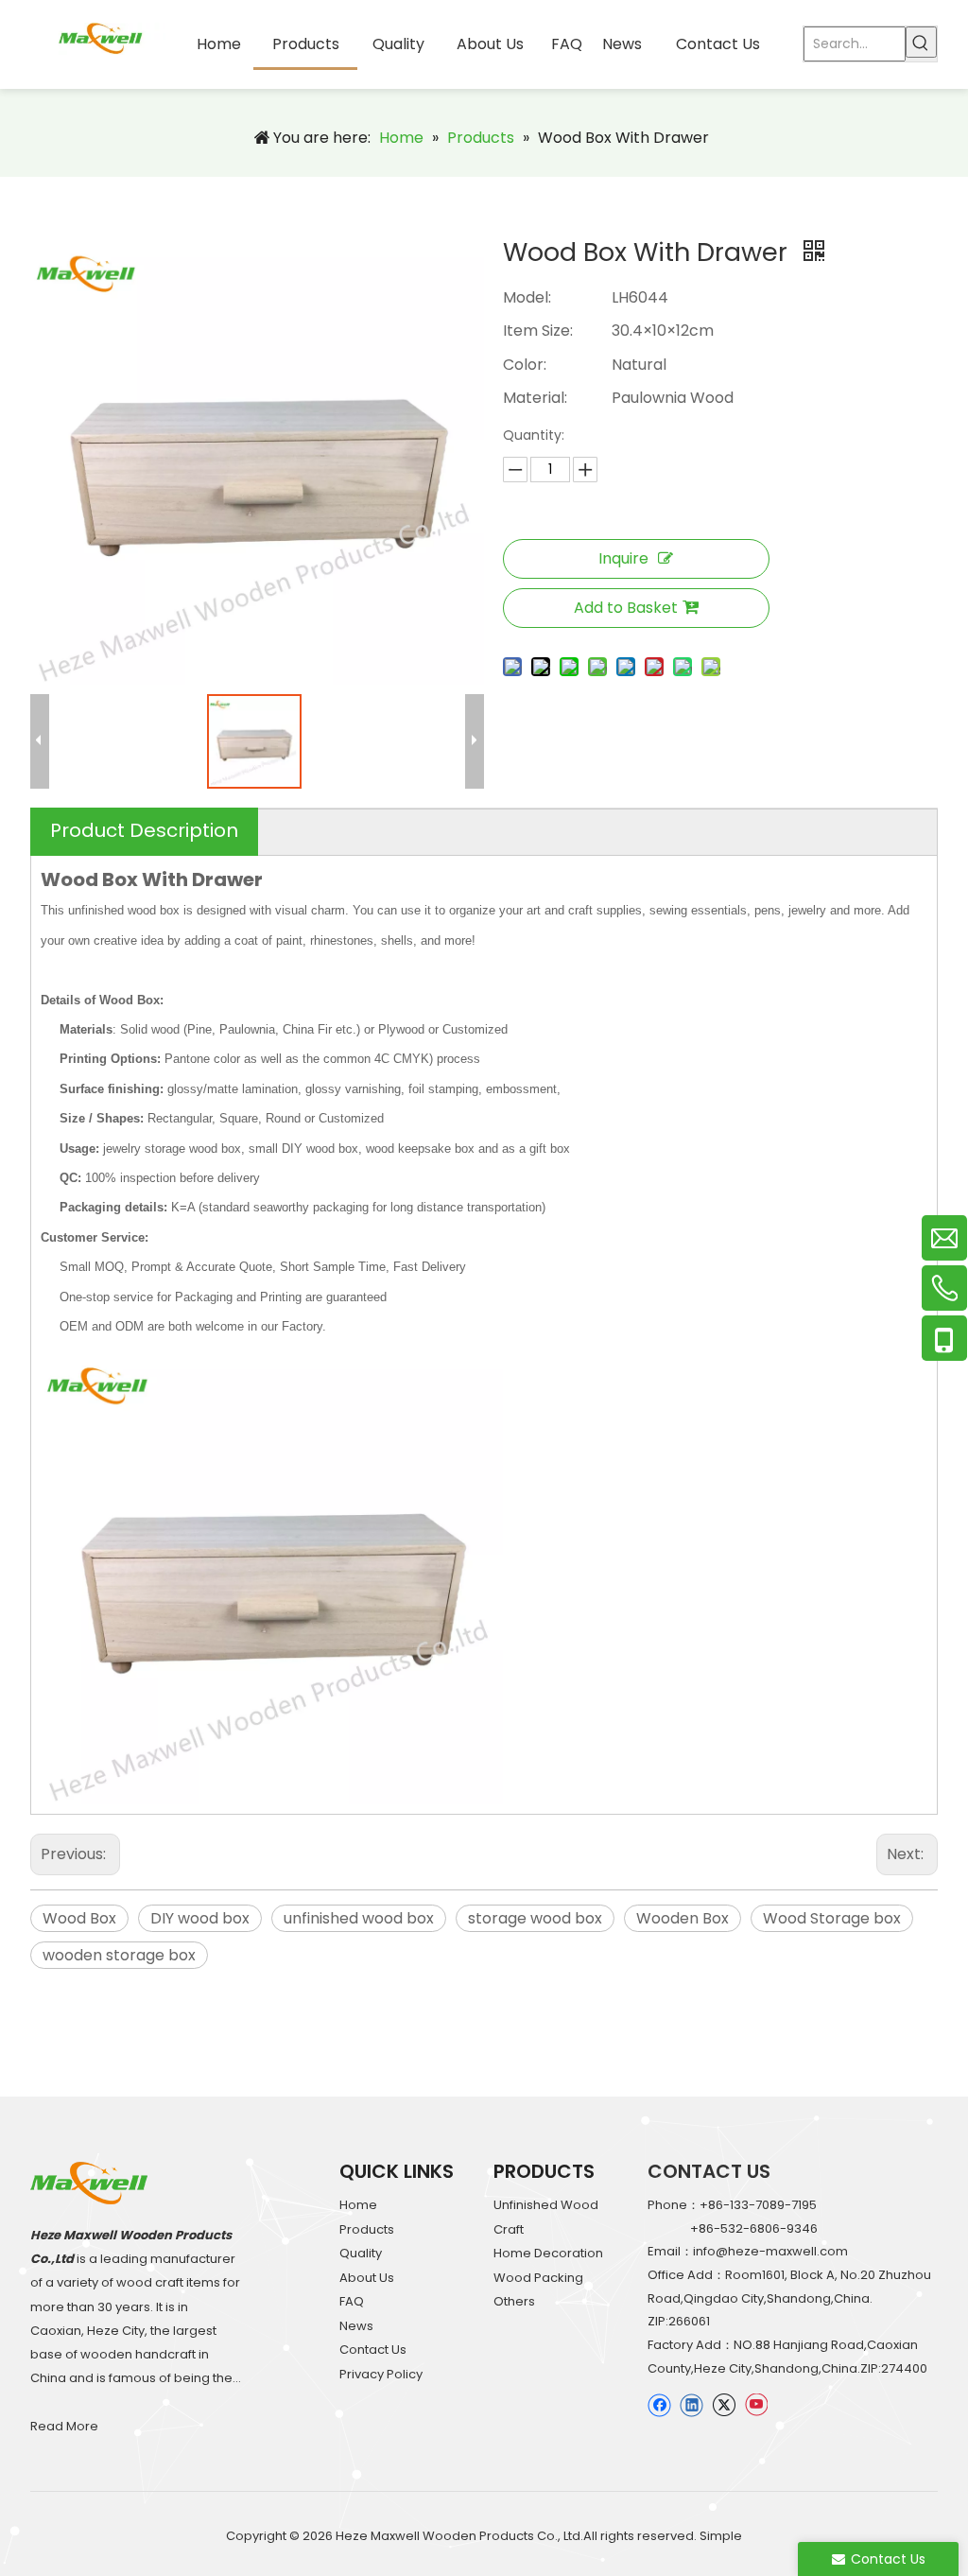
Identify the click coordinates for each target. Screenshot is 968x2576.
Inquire (623, 558)
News (356, 2326)
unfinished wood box (359, 1918)
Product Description (144, 830)
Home (358, 2205)
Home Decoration (548, 2253)
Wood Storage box (832, 1918)
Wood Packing (538, 2278)
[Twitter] (724, 2404)
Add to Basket (626, 608)
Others (514, 2301)
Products (367, 2229)
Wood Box (79, 1918)
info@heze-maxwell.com (770, 2251)
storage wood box (535, 1918)
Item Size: (538, 331)
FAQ (352, 2301)
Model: (527, 297)
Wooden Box (683, 1918)
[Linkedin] (691, 2404)
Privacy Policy (381, 2374)
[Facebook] (659, 2404)
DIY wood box (200, 1918)
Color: (525, 365)
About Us (367, 2278)
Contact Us (373, 2350)
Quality (361, 2253)
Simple (721, 2536)
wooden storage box (119, 1955)
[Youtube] (756, 2404)
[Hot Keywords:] (921, 42)
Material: (535, 398)
